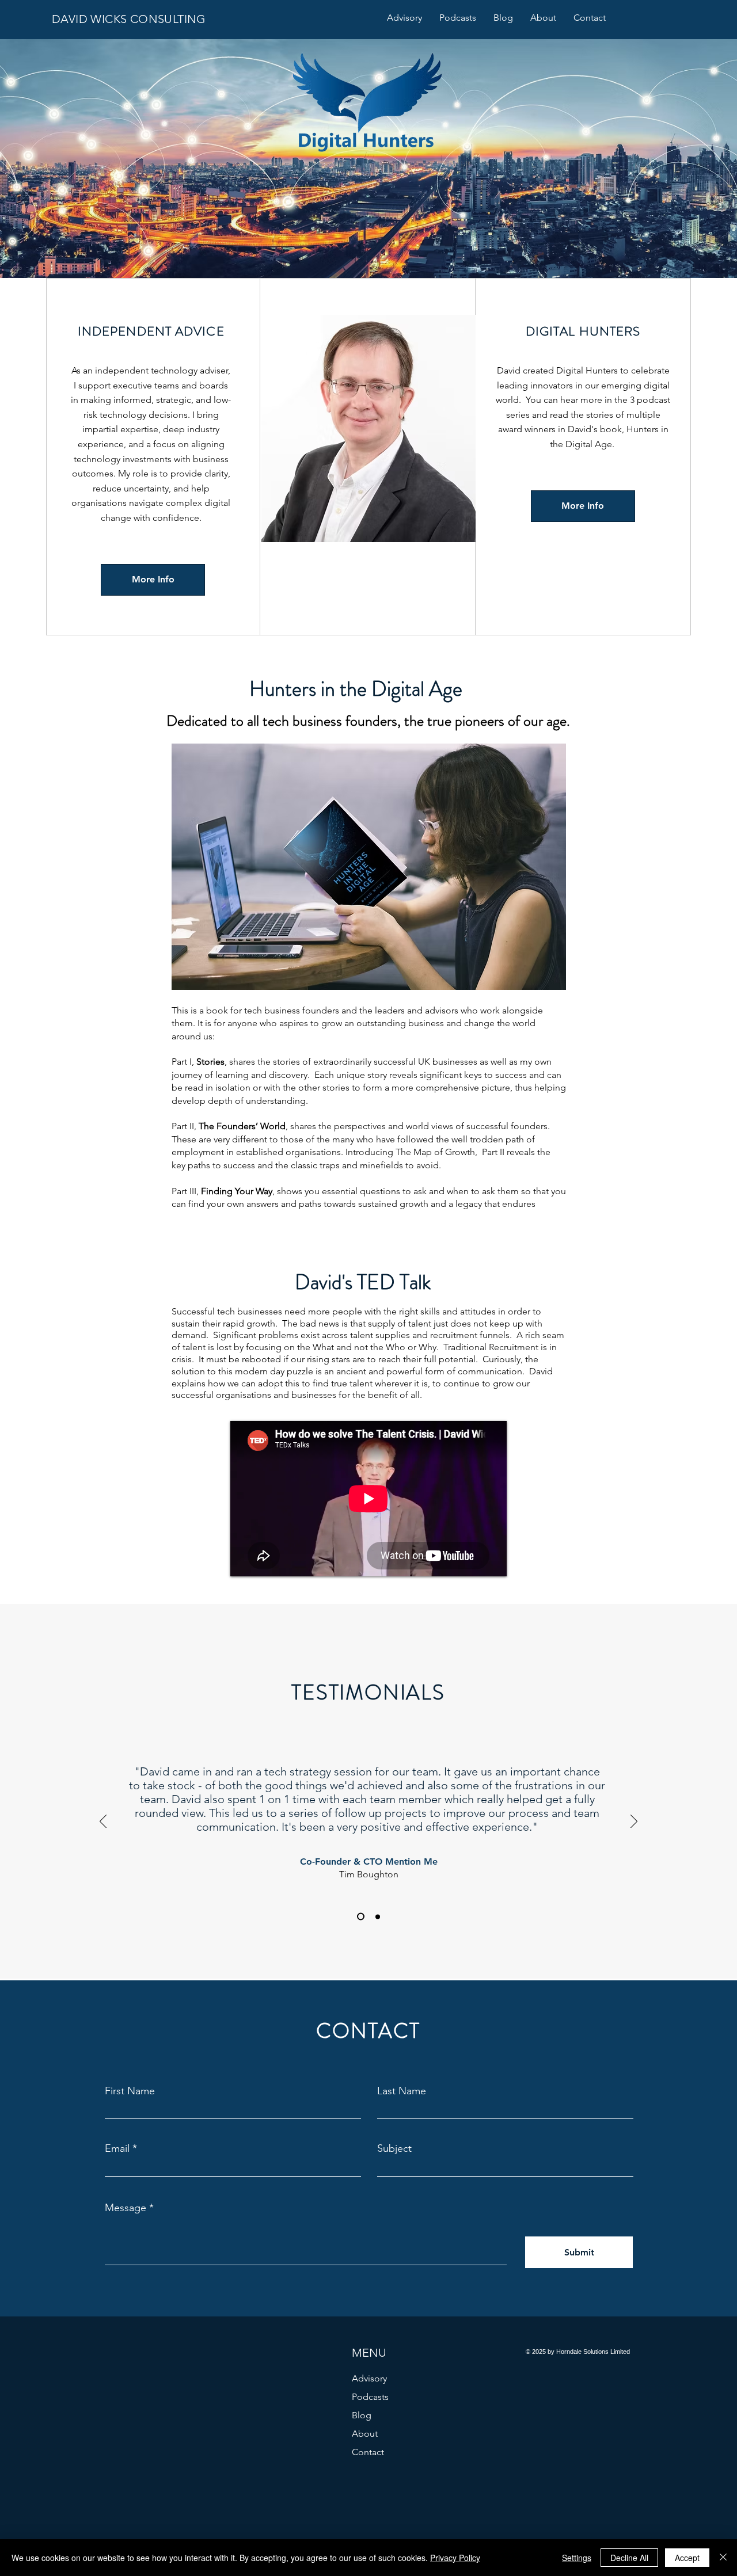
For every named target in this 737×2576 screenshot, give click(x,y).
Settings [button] (577, 2558)
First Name (130, 2091)
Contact (368, 2452)
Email (117, 2148)
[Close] (723, 2558)
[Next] (634, 1822)
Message (126, 2208)
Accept (687, 2558)
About (365, 2434)
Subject (394, 2148)
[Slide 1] (359, 1916)
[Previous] (103, 1822)
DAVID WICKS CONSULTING (129, 19)
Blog (362, 2415)
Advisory (369, 2378)
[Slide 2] (376, 1917)
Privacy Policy (455, 2558)
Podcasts (370, 2397)
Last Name (402, 2091)
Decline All (629, 2558)
